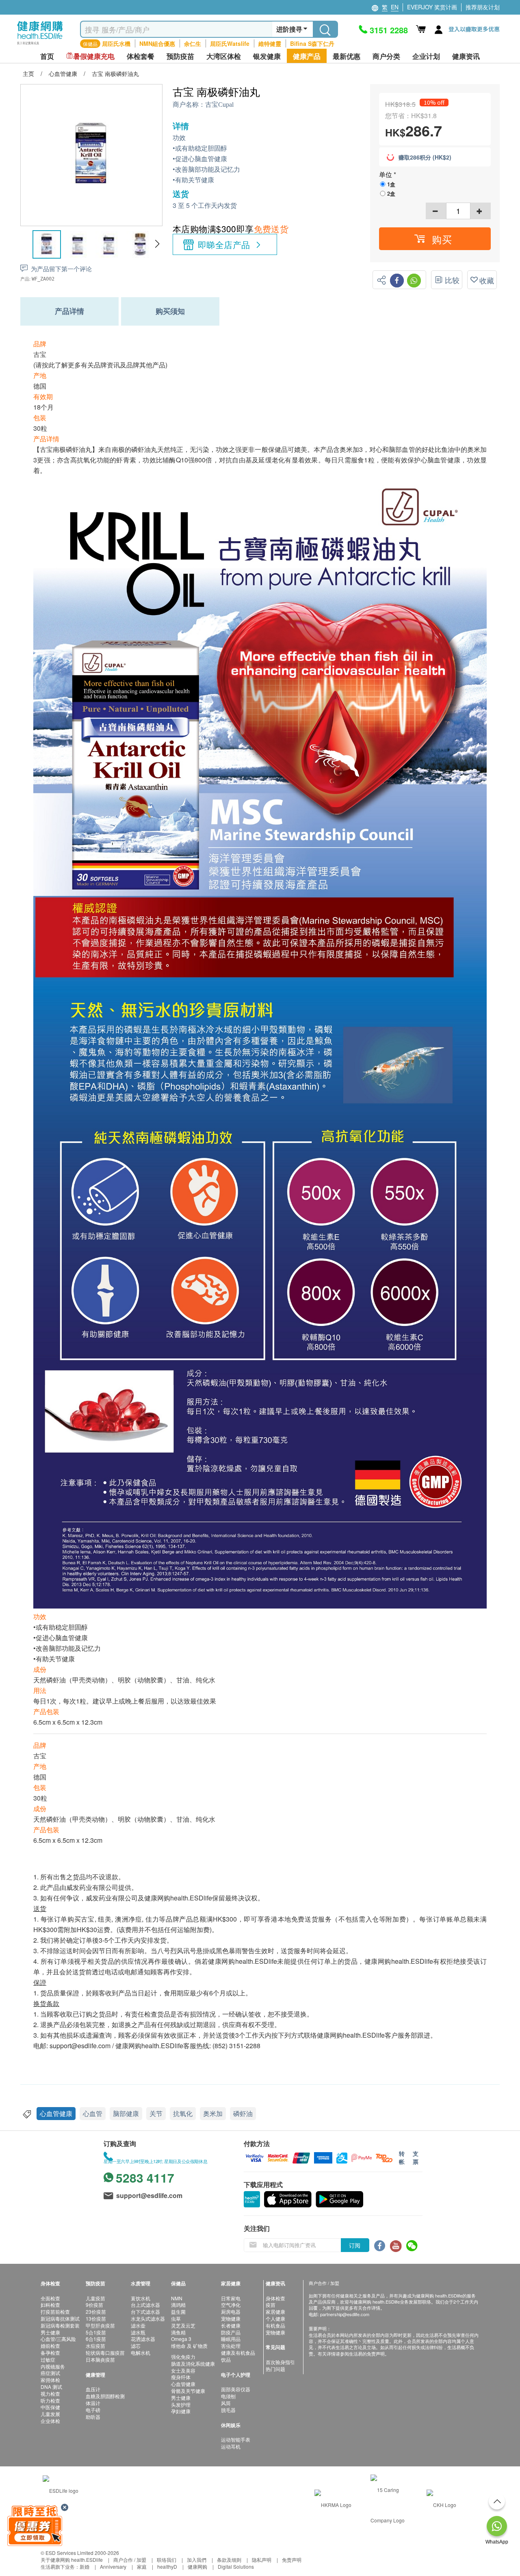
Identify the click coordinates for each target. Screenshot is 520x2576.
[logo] (40, 45)
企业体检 (50, 2421)
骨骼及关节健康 (188, 2391)
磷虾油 (243, 2113)
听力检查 (50, 2400)
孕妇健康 (181, 2411)
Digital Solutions (236, 2566)
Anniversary (113, 2566)
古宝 (40, 354)
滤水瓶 (138, 2332)
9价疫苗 (94, 2305)
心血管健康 (56, 2113)
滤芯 (136, 2346)
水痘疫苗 (95, 2346)
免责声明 (292, 2560)
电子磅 (93, 2410)
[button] (157, 244)
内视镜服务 (53, 2366)
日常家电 (231, 2298)
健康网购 (197, 2566)
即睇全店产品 (224, 244)
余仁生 (193, 43)
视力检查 (50, 2394)
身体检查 (275, 2298)
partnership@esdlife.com (345, 2314)
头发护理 (181, 2404)
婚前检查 (50, 2346)
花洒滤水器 (143, 2339)
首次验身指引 (280, 2362)
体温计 (93, 2403)
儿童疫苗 (95, 2298)
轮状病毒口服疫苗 (105, 2353)
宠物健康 (231, 2318)
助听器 (93, 2417)
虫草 (176, 2318)
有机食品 (275, 2325)
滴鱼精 (178, 2332)
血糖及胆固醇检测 (105, 2396)
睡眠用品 (231, 2339)
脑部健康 (126, 2113)
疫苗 (271, 2305)
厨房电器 (231, 2311)
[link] (61, 2490)
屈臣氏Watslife (230, 43)
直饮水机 (141, 2298)
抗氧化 (183, 2113)
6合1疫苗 (96, 2339)
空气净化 (231, 2305)
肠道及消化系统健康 (193, 2363)
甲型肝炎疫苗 (100, 2325)
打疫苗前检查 (55, 2311)
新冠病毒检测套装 (60, 2325)
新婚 (84, 2566)
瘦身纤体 (181, 2377)
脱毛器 (228, 2410)
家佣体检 (50, 2380)
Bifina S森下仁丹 (312, 43)
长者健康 (231, 2325)
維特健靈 (270, 43)
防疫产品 (231, 2332)
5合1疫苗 (96, 2332)
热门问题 (275, 2369)
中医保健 (50, 2407)
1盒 (391, 184)
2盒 (391, 193)
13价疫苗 (96, 2318)
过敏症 (48, 2359)
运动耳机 (231, 2446)
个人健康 (275, 2318)
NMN (177, 2298)
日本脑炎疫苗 (100, 2359)
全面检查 (50, 2298)
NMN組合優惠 (157, 43)
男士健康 (50, 2332)
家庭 (142, 2566)
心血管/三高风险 (58, 2339)
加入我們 (197, 2560)
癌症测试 (50, 2373)
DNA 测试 (51, 2387)
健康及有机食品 (238, 2353)
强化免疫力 (183, 2357)
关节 (156, 2113)
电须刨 (228, 2396)
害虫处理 (231, 2346)
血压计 (93, 2389)
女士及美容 (183, 2370)
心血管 (93, 2113)
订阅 (355, 2245)
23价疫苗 (96, 2311)
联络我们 (167, 2560)
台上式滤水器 (145, 2305)
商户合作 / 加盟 (130, 2560)
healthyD (167, 2566)
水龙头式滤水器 (148, 2318)
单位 (386, 174)
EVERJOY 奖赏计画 (432, 7)
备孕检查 (50, 2353)
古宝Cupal (219, 105)
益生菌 (178, 2311)
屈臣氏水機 (116, 43)
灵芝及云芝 (183, 2325)
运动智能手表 (236, 2439)
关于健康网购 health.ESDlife (72, 2560)
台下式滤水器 (145, 2311)
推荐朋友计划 (483, 7)
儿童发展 (50, 2414)
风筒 (226, 2403)
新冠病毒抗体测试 (60, 2318)
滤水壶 (138, 2325)
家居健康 (275, 2311)
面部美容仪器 (236, 2389)
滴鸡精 (178, 2305)
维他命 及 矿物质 (189, 2346)
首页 (47, 56)
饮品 (226, 2359)
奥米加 (213, 2113)
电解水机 (141, 2353)
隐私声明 (262, 2560)
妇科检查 (50, 2305)
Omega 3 (181, 2339)
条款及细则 (229, 2560)
